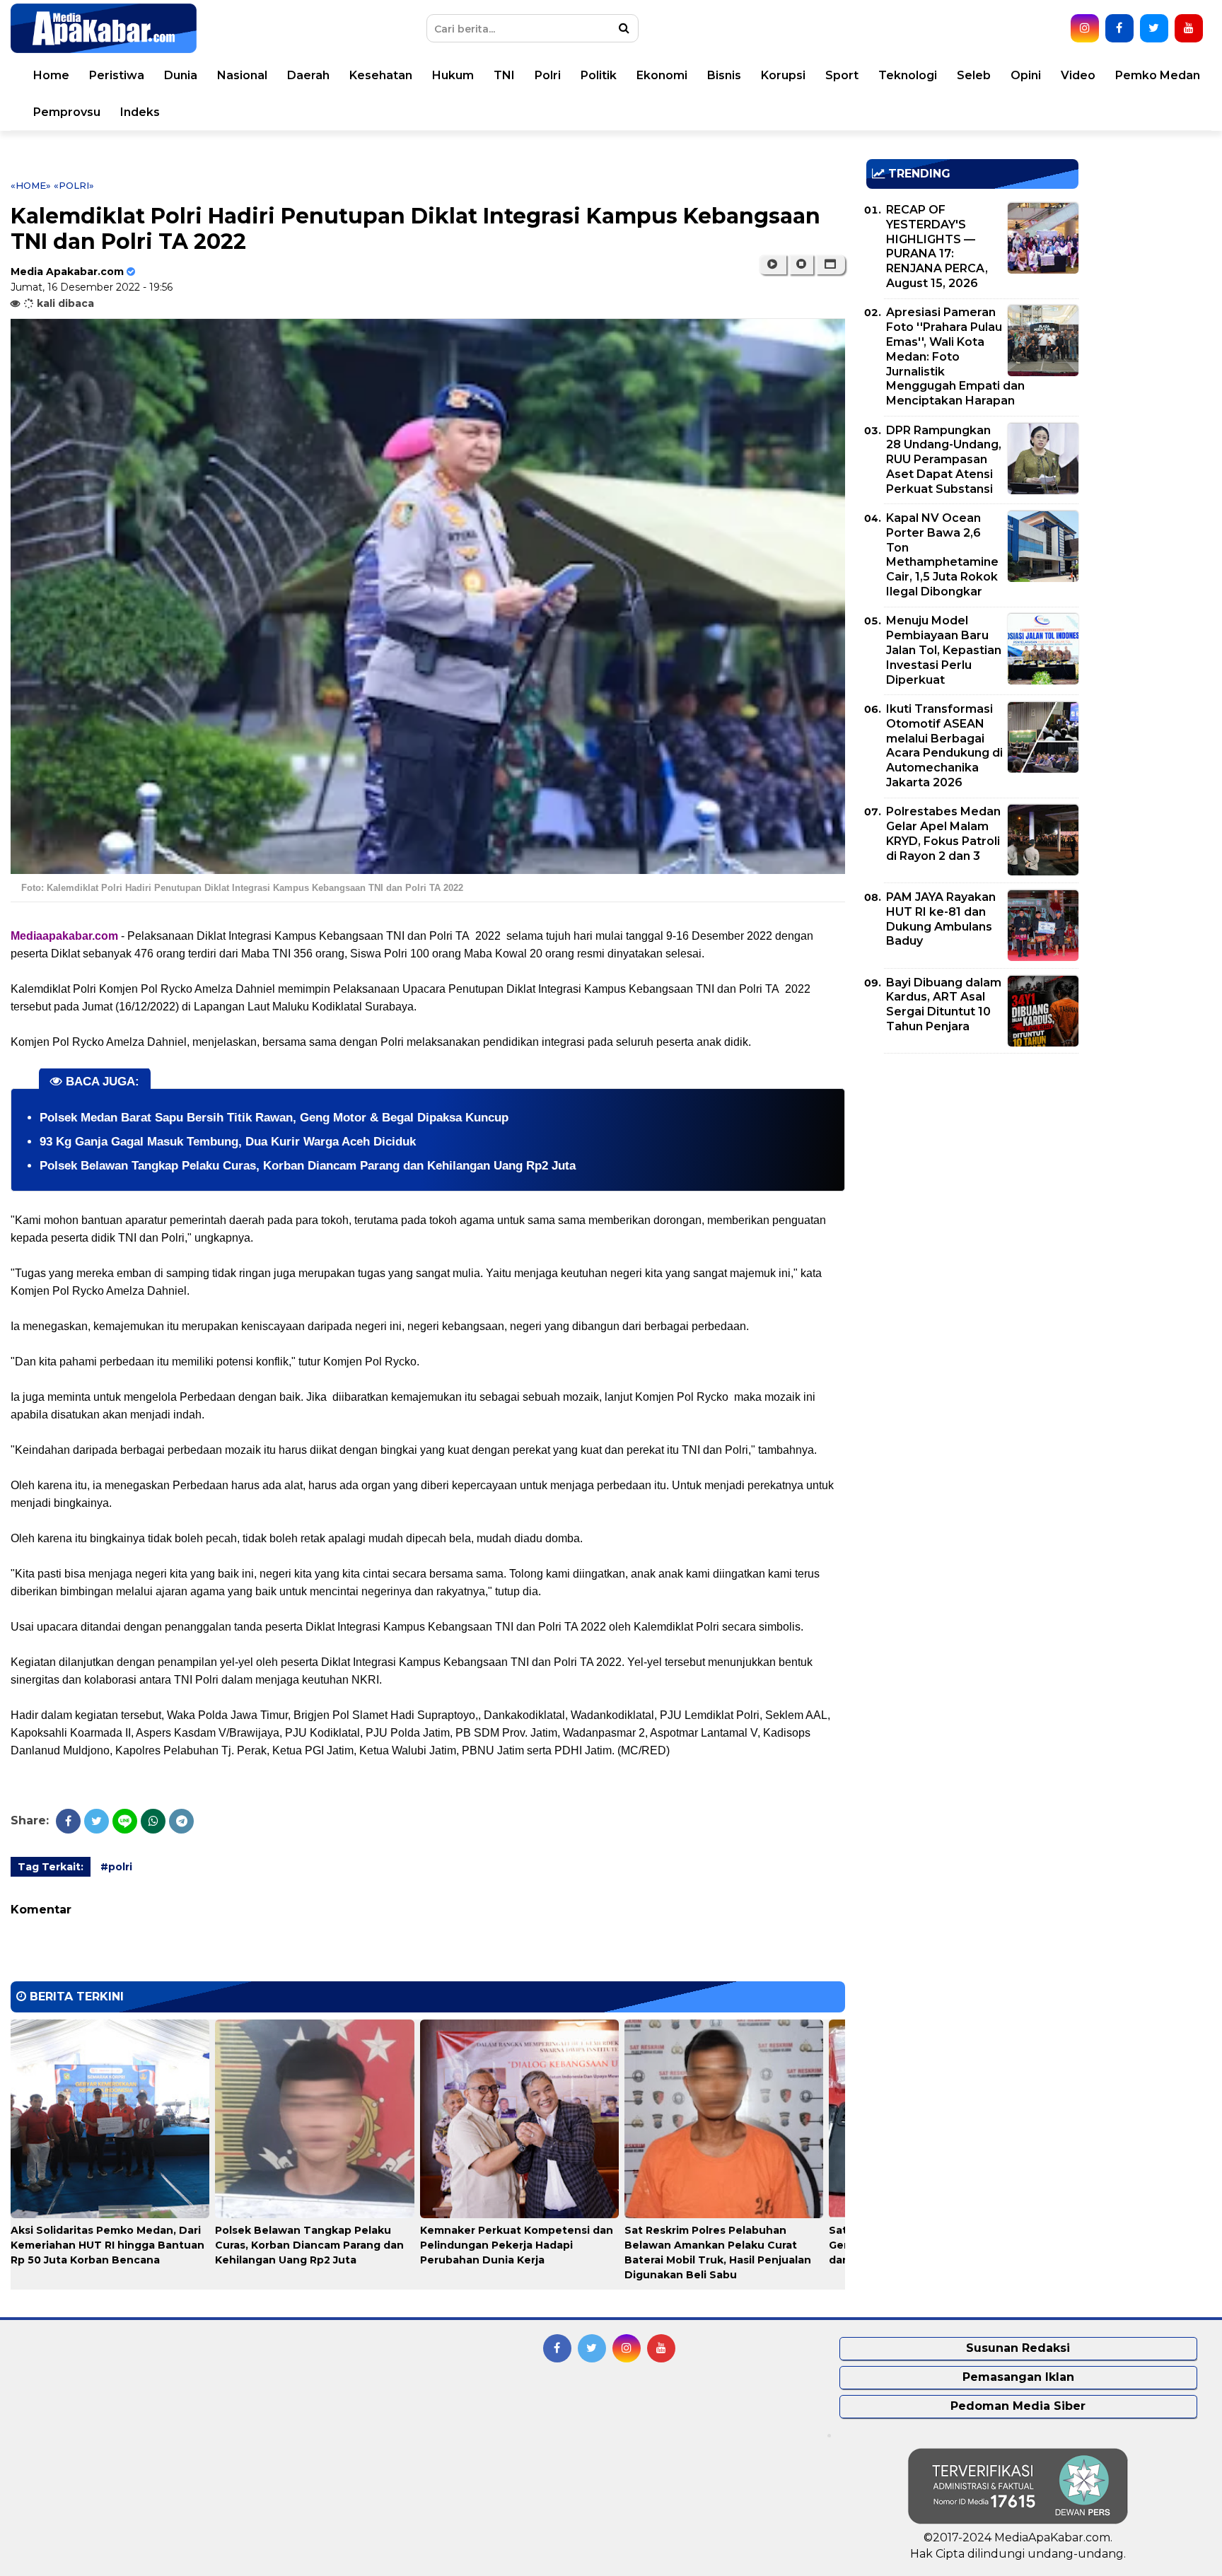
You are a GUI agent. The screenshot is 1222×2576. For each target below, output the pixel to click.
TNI (504, 75)
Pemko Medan (1158, 75)
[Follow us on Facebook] (1119, 28)
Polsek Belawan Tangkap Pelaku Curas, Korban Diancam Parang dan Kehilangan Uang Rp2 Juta (308, 1166)
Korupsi (783, 75)
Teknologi (908, 75)
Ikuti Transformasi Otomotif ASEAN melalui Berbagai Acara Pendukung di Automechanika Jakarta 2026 (944, 746)
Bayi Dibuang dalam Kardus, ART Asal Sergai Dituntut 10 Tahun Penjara (944, 1004)
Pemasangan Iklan (1018, 2377)
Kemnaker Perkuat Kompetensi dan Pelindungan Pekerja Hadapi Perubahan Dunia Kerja (517, 2245)
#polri (116, 1867)
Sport (842, 75)
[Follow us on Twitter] (1154, 28)
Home (51, 75)
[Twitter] (97, 1821)
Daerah (308, 75)
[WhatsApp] (153, 1821)
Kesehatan (381, 75)
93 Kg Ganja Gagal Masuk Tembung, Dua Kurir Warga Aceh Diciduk (228, 1142)
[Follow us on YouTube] (1189, 28)
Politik (599, 75)
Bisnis (724, 75)
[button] (831, 264)
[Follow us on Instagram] (1085, 28)
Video (1078, 75)
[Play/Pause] (773, 264)
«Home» (31, 185)
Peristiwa (117, 75)
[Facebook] (68, 1821)
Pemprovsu (67, 112)
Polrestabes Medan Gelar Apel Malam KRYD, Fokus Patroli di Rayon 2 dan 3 (943, 833)
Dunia (181, 75)
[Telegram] (181, 1821)
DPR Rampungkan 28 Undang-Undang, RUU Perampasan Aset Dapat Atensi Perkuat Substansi (944, 460)
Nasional (242, 75)
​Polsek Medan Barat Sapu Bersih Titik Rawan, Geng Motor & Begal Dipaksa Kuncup (274, 1118)
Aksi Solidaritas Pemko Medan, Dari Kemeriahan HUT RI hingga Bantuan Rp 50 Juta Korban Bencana (107, 2245)
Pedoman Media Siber (1018, 2406)
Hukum (453, 75)
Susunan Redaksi (1018, 2348)
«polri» (74, 185)
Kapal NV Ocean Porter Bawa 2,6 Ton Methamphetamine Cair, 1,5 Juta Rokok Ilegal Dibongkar (942, 555)
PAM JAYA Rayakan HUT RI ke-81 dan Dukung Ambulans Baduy (941, 919)
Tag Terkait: (51, 1867)
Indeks (140, 112)
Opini (1026, 75)
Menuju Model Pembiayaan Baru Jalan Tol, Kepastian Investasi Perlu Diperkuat (944, 650)
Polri (548, 75)
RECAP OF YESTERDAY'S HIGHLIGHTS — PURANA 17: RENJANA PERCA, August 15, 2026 (937, 246)
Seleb (974, 75)
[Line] (125, 1821)
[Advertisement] (972, 1163)
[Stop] (801, 264)
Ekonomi (662, 75)
